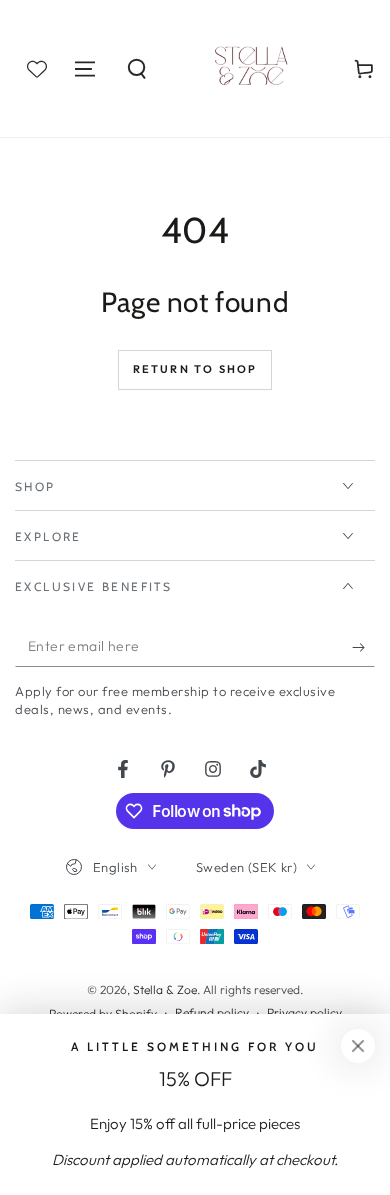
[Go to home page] (251, 69)
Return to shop (195, 369)
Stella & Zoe (165, 989)
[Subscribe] (363, 647)
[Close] (358, 1046)
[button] (137, 69)
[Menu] (85, 69)
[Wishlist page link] (37, 69)
